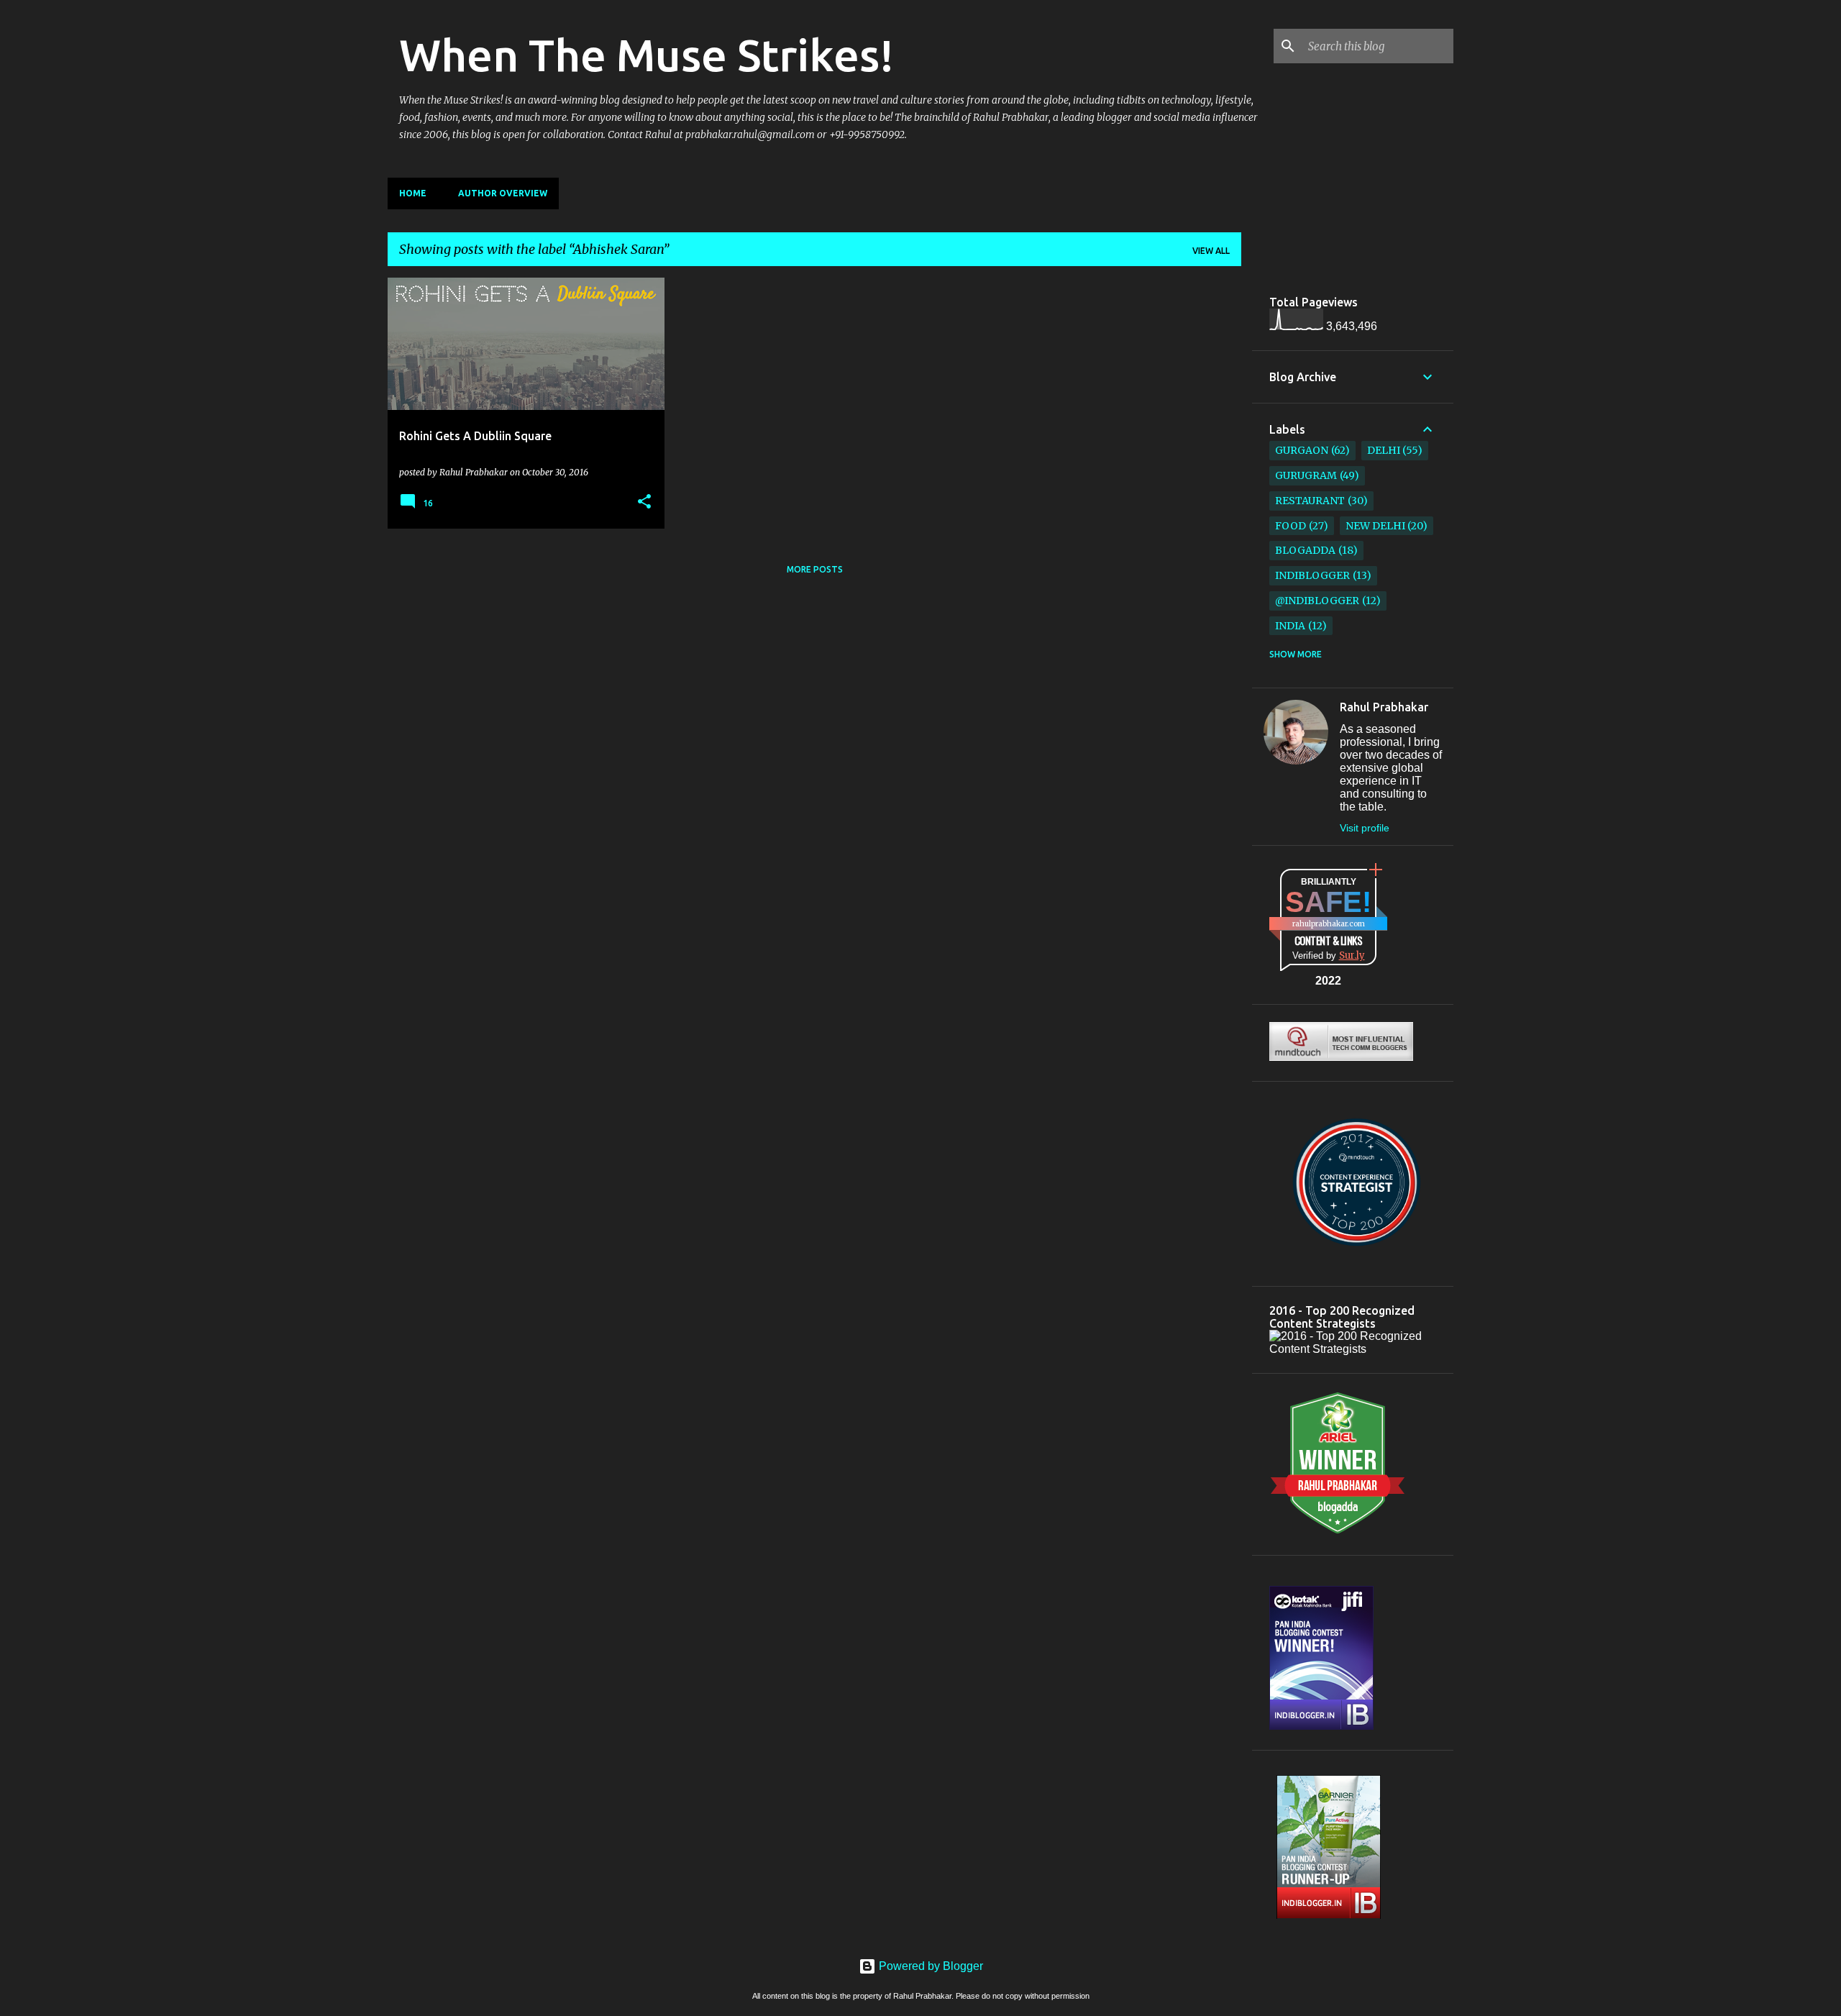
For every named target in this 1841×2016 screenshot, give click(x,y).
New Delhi (1375, 526)
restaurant (1310, 501)
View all (1211, 251)
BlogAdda (1305, 550)
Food (1290, 526)
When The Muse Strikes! (647, 55)
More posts (815, 569)
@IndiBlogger (1317, 601)
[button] (644, 502)
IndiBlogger (1312, 575)
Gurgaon (1302, 450)
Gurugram (1306, 475)
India (1290, 626)
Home (413, 193)
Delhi (1384, 450)
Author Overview (503, 193)
